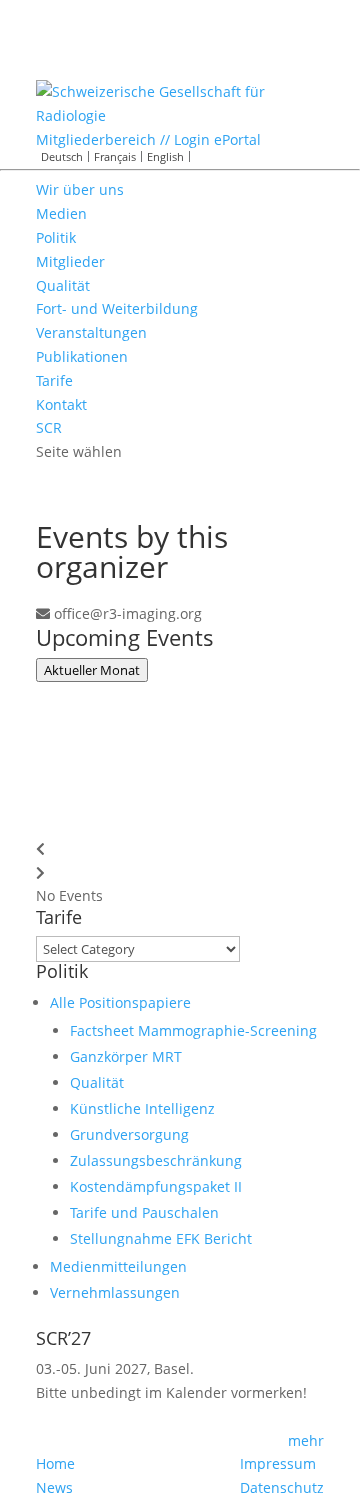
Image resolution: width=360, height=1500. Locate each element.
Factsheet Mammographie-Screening (193, 1030)
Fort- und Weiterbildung (117, 308)
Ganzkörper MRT (126, 1056)
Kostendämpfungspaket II (156, 1186)
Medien (61, 213)
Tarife (54, 380)
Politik (56, 237)
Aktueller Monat (92, 670)
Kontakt (61, 404)
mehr (306, 1440)
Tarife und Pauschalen (144, 1212)
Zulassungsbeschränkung (156, 1160)
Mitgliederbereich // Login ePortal (148, 139)
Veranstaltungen (91, 332)
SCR (49, 427)
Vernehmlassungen (115, 1292)
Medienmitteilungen (118, 1266)
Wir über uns (80, 189)
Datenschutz (282, 1487)
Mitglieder (70, 261)
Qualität (63, 285)
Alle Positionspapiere (120, 1002)
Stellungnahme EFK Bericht (161, 1238)
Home (55, 1463)
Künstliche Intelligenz (142, 1108)
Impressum (278, 1463)
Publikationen (82, 356)
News (54, 1487)
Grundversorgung (129, 1134)
